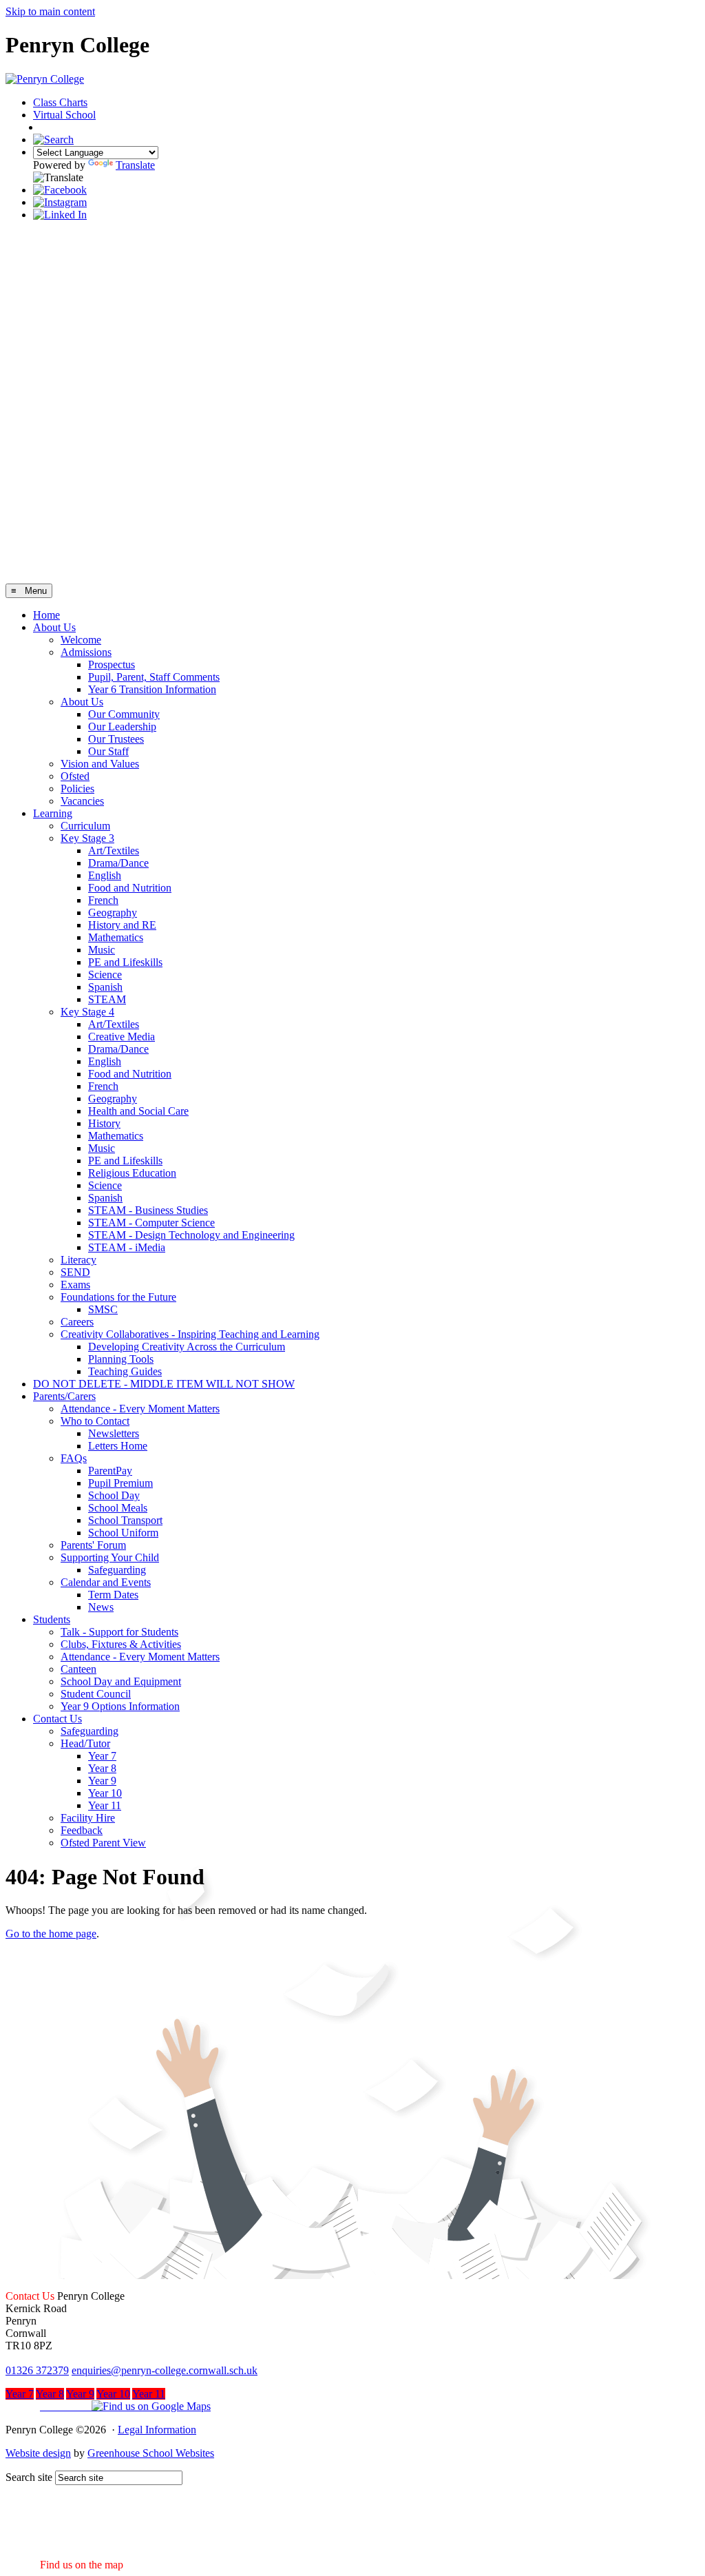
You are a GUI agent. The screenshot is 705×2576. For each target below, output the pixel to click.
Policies (77, 789)
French (103, 900)
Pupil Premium (120, 1483)
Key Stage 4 (87, 1012)
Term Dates (113, 1595)
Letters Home (118, 1446)
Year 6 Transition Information (152, 689)
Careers (77, 1322)
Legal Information (157, 2430)
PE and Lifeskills (125, 962)
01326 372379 (37, 2370)
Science (105, 975)
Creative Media (122, 1037)
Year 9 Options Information (120, 1706)
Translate (135, 165)
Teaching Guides (125, 1371)
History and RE (122, 925)
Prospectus (112, 664)
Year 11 (105, 1805)
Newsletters (114, 1433)
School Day (114, 1495)
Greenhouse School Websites (151, 2453)
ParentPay (110, 1471)
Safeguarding (117, 1570)
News (101, 1607)
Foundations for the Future (118, 1297)
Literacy (78, 1260)
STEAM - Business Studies (148, 1210)
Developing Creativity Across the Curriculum (187, 1347)
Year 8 (102, 1768)
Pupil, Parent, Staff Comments (154, 677)
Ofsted (75, 776)
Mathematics (116, 937)
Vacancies (82, 801)
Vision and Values (100, 764)
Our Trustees (116, 739)
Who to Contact (95, 1421)
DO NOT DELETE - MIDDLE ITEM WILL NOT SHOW (164, 1384)
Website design (38, 2453)
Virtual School (64, 115)
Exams (75, 1285)
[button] (108, 2406)
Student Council (96, 1694)
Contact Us (57, 1719)
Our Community (124, 714)
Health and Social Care (138, 1111)
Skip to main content (50, 11)
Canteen (78, 1669)
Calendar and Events (106, 1582)
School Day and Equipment (121, 1681)
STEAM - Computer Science (151, 1223)
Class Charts (60, 102)
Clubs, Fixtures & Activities (121, 1644)
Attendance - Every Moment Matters (140, 1409)
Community (71, 128)
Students (52, 1619)
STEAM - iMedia (127, 1247)
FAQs (74, 1458)
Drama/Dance (118, 863)
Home (46, 615)
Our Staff (108, 751)
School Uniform (123, 1533)
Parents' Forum (93, 1545)
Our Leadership (122, 727)
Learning (53, 813)
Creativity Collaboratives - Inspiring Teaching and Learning (190, 1334)
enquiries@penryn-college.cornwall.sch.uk (165, 2370)
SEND (75, 1272)
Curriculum (85, 826)
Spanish (105, 987)
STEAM (107, 999)
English (105, 875)
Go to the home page (51, 1934)
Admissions (86, 652)
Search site (29, 2477)
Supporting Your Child (110, 1557)
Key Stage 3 (87, 838)
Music (102, 950)
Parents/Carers (64, 1396)
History (104, 1123)
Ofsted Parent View (103, 1843)
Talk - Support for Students (119, 1632)
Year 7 (102, 1756)
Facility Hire (88, 1818)
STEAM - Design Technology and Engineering (191, 1235)
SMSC (103, 1309)
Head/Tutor (85, 1743)
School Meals (118, 1508)
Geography (113, 913)
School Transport (125, 1520)
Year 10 (105, 1793)
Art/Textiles (114, 851)
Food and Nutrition (130, 888)
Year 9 (102, 1781)
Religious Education (132, 1173)
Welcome (81, 640)
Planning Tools (121, 1359)
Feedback (82, 1830)
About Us (54, 627)
